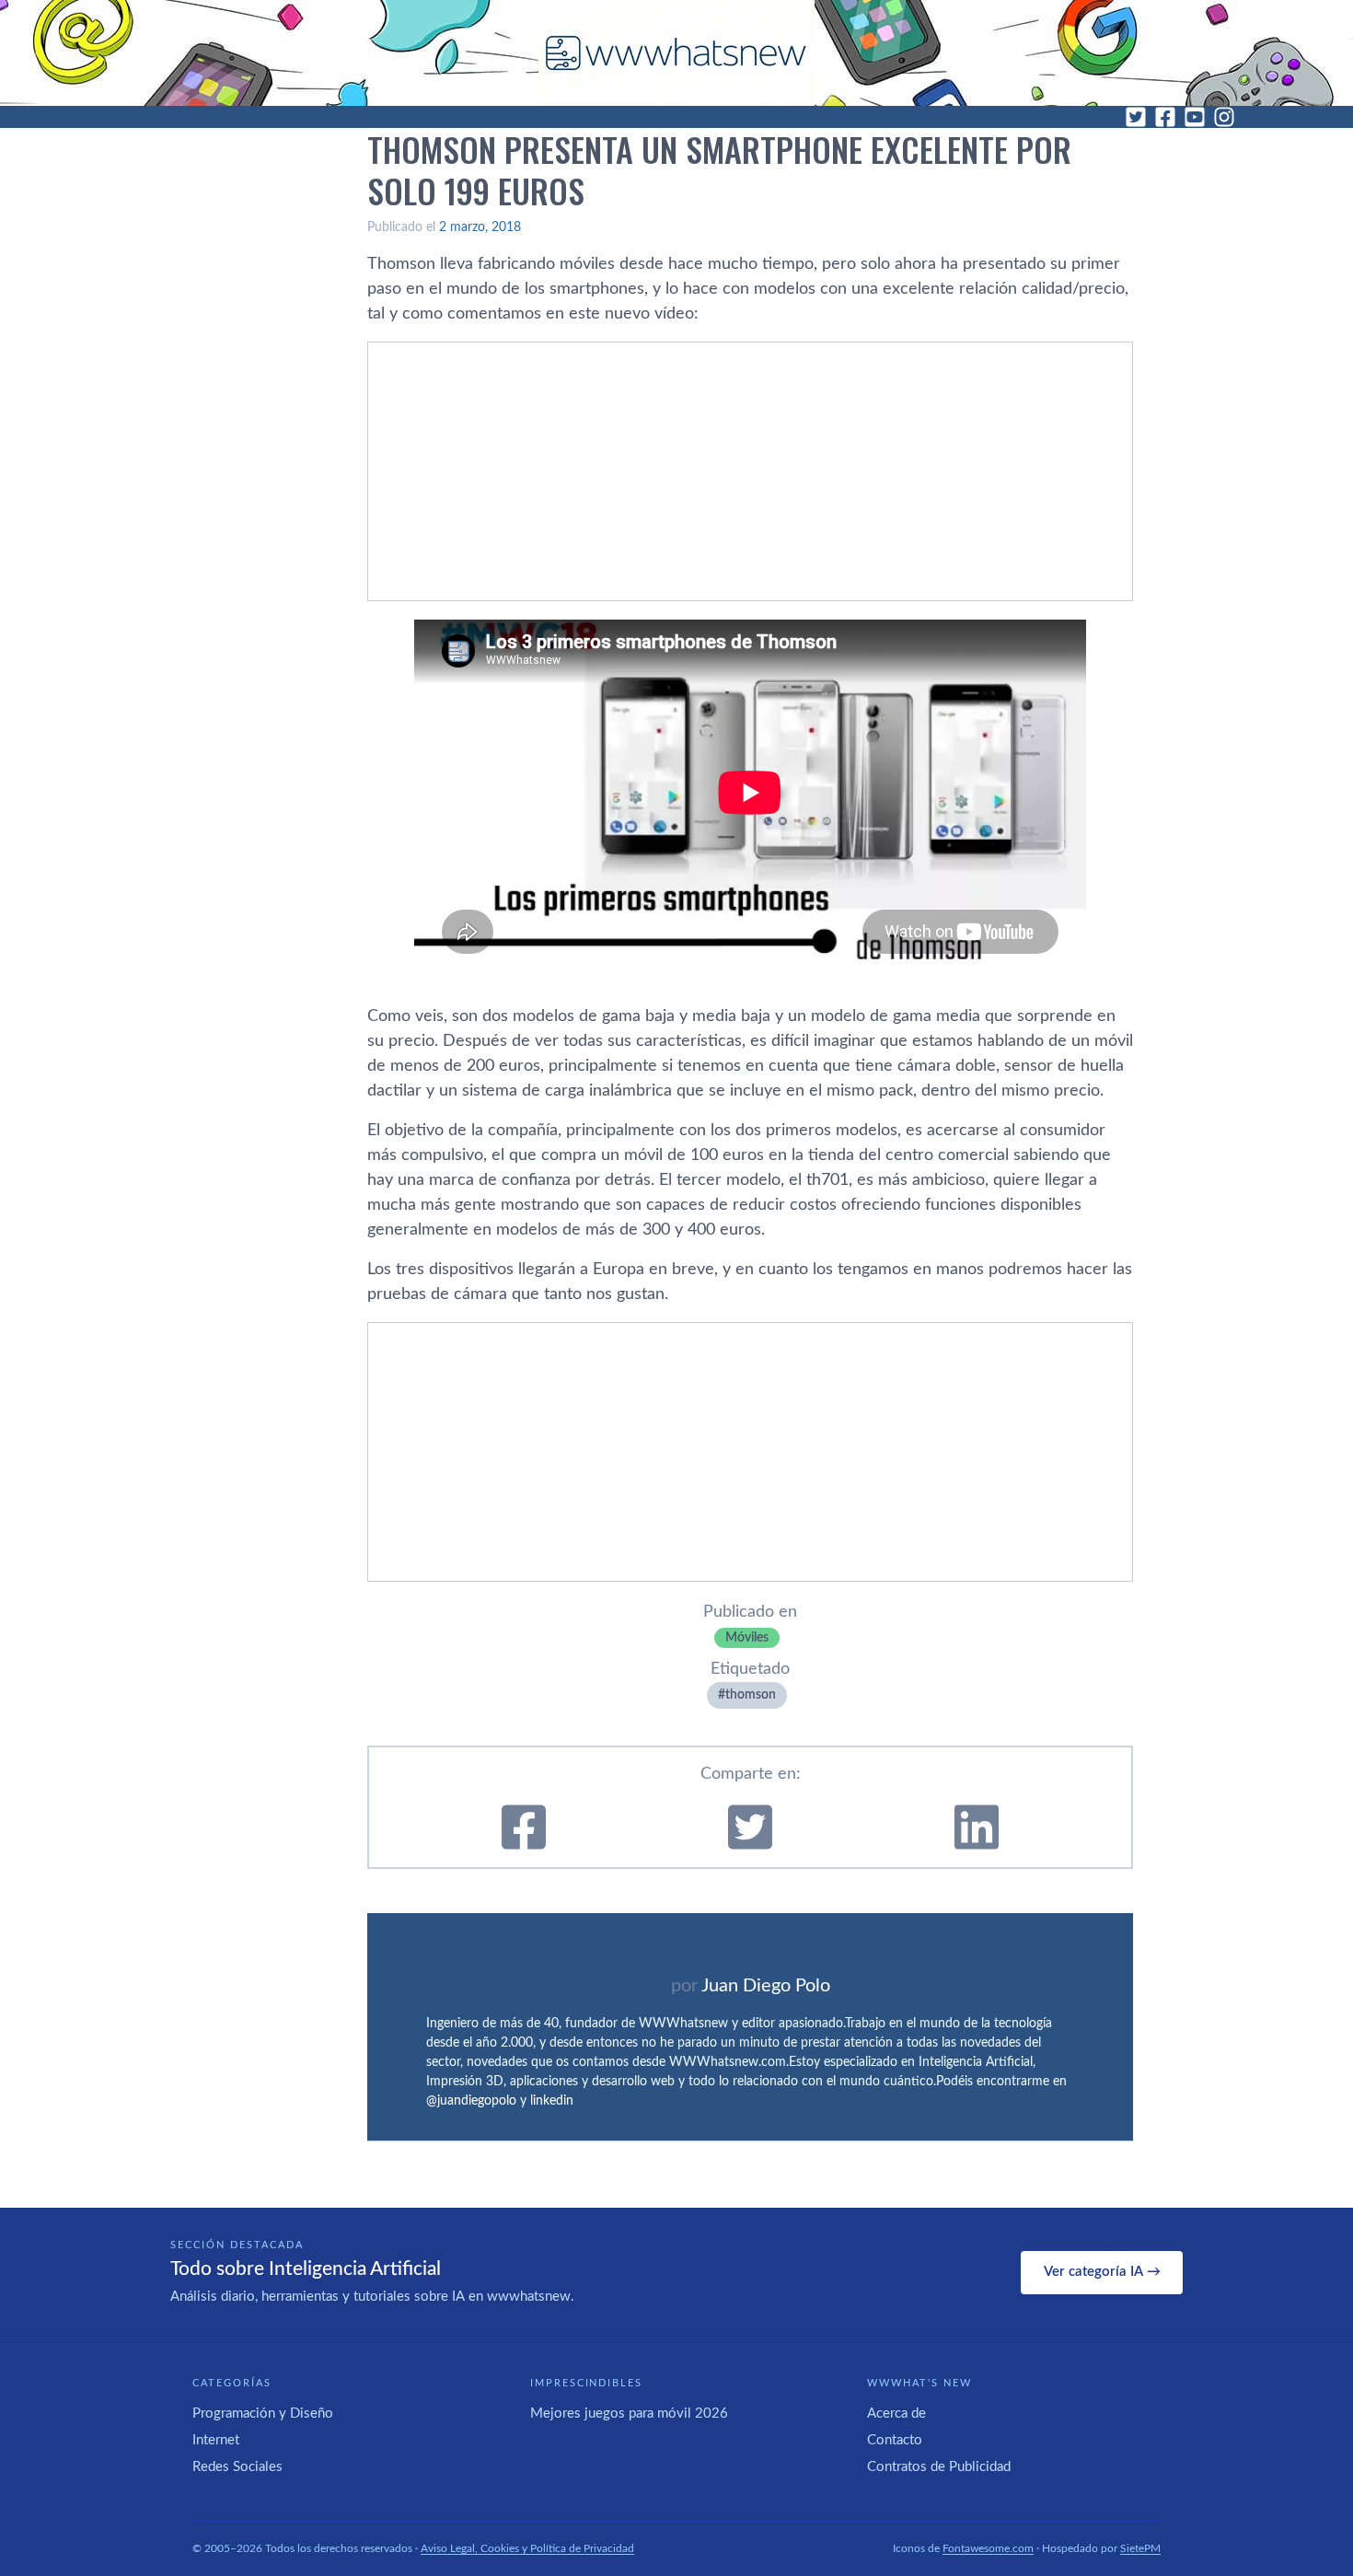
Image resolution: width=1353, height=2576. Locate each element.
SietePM (1140, 2548)
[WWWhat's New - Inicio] (676, 53)
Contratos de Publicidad (939, 2467)
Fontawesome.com (988, 2548)
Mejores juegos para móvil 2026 (629, 2414)
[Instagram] (1224, 117)
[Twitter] (1136, 117)
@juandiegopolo (471, 2101)
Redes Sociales (237, 2467)
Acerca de (896, 2414)
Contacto (895, 2440)
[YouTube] (1195, 117)
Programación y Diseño (263, 2414)
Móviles (747, 1638)
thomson (751, 1695)
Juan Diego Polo (766, 1986)
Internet (216, 2440)
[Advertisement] (750, 471)
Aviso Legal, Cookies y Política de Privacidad (527, 2548)
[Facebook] (1165, 117)
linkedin (552, 2101)
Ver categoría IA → (1102, 2272)
